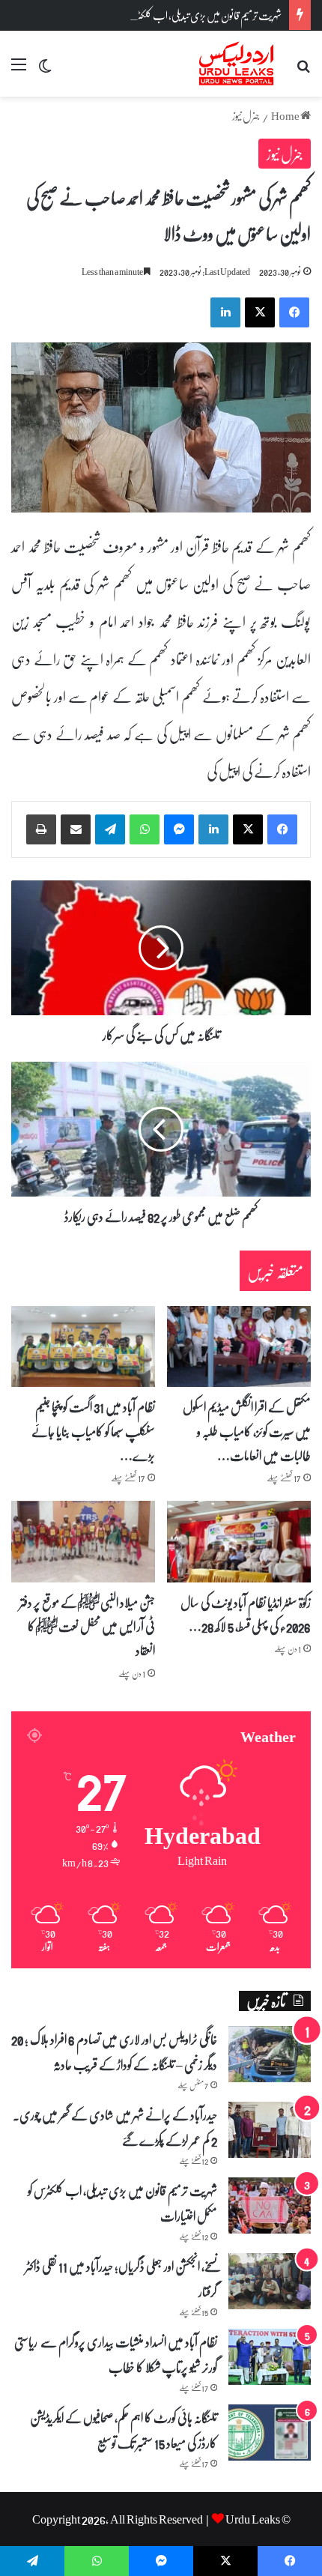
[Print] (41, 829)
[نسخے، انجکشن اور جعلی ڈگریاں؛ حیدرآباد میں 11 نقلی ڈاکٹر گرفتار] (270, 2281)
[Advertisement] (161, 265)
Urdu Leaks (253, 2519)
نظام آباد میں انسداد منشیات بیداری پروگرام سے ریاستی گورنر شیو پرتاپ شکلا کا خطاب (116, 2354)
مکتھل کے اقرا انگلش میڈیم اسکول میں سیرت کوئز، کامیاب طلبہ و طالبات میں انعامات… (247, 1431)
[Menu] (19, 69)
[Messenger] (179, 829)
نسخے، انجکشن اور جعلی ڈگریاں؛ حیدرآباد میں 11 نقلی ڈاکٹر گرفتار (121, 2279)
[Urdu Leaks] (238, 64)
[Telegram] (110, 829)
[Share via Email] (76, 829)
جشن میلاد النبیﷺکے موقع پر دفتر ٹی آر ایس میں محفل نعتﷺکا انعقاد (87, 1626)
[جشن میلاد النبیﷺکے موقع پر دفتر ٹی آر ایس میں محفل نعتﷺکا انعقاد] (83, 1541)
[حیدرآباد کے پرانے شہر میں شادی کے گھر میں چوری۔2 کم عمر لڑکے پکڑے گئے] (270, 2130)
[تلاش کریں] (303, 69)
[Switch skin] (45, 69)
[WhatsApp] (145, 829)
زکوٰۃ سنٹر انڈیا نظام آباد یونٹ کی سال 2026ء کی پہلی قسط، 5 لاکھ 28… (246, 1614)
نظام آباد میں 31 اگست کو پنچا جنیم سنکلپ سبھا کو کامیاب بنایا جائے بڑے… (93, 1431)
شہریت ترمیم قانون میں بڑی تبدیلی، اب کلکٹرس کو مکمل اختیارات (176, 15)
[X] (248, 829)
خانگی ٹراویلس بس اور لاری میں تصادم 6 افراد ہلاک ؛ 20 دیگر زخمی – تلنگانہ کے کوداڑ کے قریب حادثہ (114, 2052)
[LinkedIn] (213, 829)
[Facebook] (282, 829)
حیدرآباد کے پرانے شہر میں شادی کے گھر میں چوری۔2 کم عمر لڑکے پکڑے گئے (115, 2127)
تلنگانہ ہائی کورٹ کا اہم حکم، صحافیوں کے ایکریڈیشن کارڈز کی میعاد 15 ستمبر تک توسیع (124, 2430)
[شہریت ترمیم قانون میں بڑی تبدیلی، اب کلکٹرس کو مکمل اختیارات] (270, 2205)
